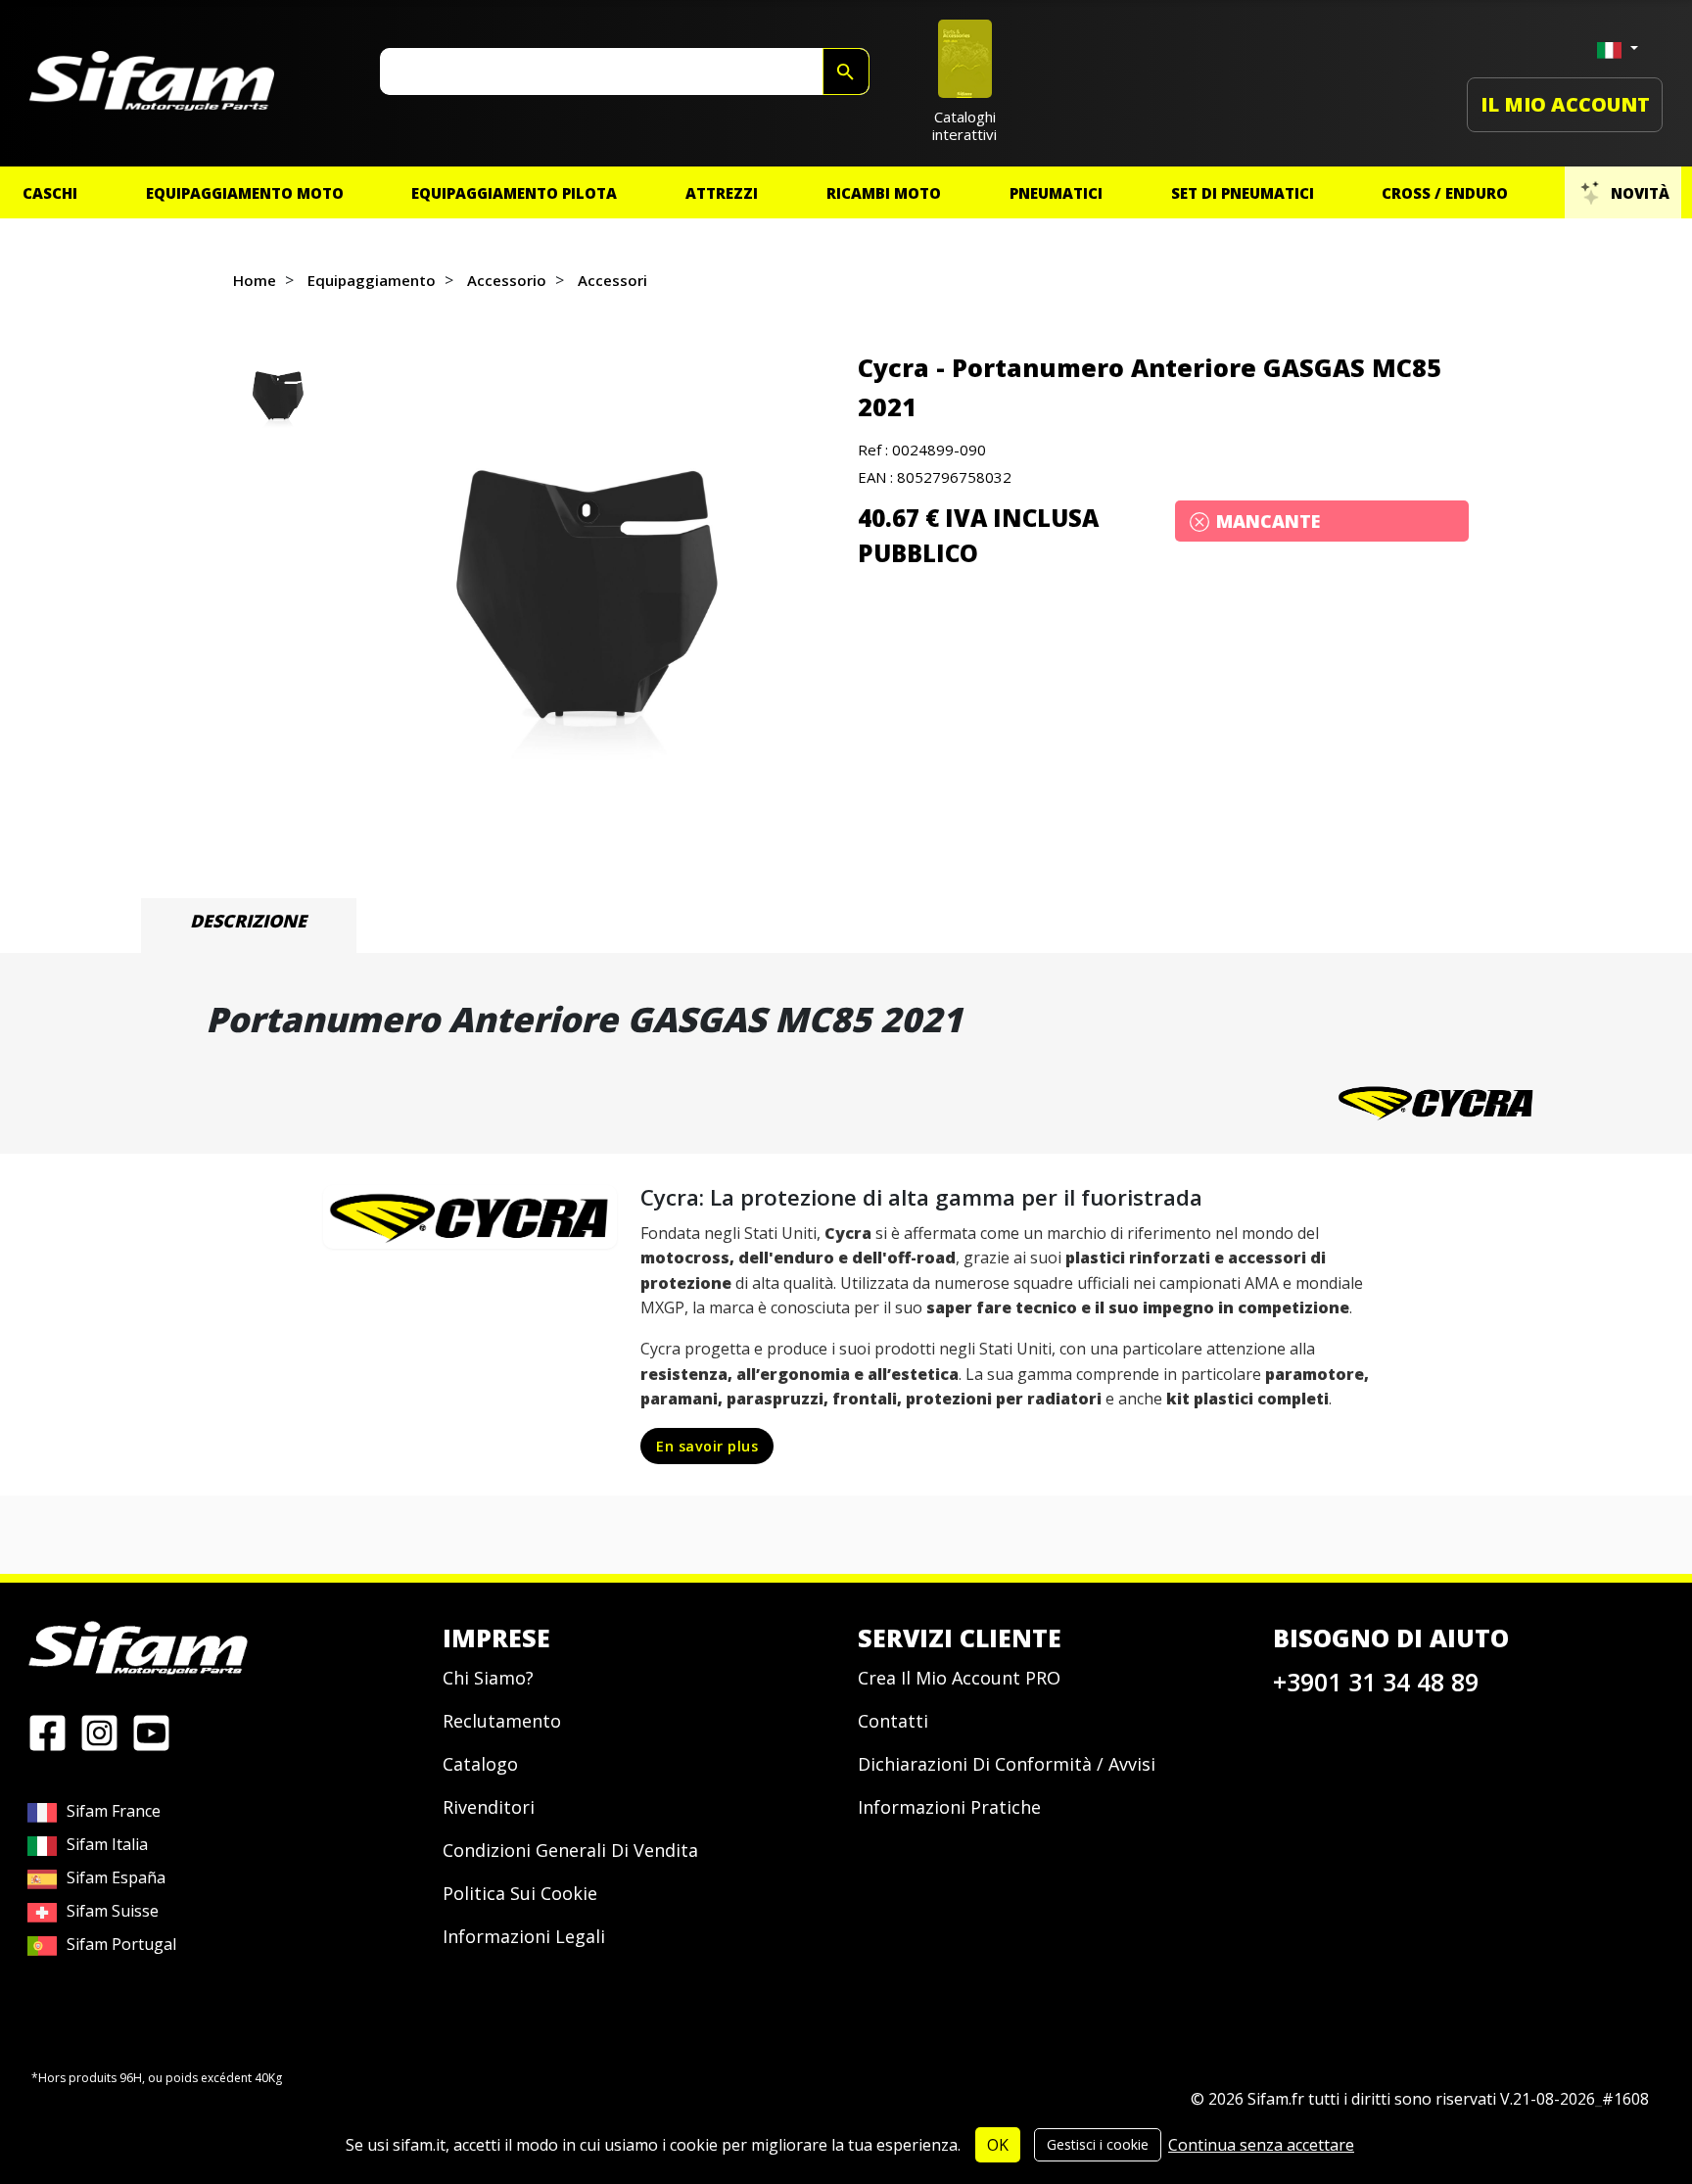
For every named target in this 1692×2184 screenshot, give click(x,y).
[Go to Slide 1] (277, 397)
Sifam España (116, 1877)
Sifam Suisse (113, 1911)
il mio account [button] (1565, 104)
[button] (583, 599)
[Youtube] (151, 1732)
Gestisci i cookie (1098, 2144)
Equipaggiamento (372, 280)
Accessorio (507, 280)
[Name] (846, 71)
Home (255, 280)
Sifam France (114, 1811)
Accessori (612, 280)
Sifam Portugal (121, 1944)
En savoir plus (707, 1446)
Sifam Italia (107, 1844)
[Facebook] (47, 1732)
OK (998, 2145)
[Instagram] (99, 1732)
